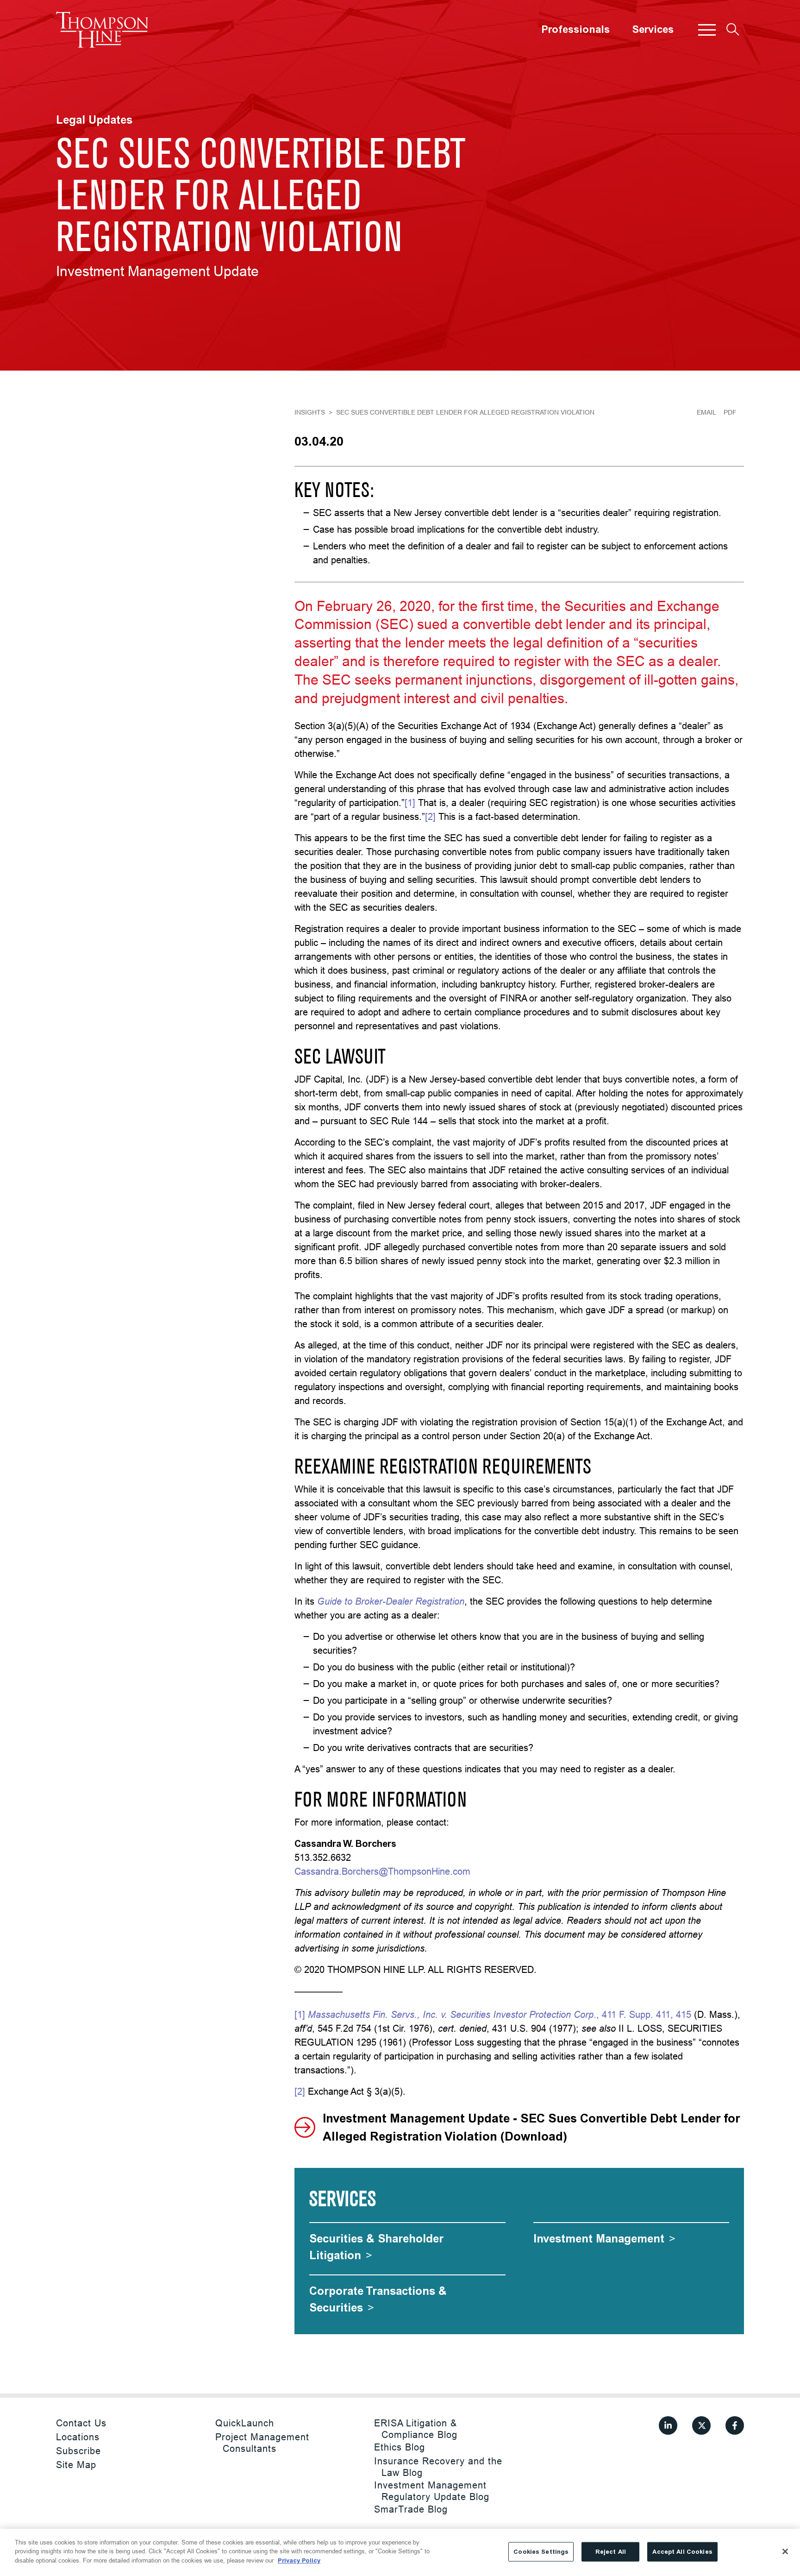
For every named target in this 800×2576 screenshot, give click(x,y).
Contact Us (81, 2423)
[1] (410, 803)
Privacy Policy (299, 2560)
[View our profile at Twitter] (701, 2425)
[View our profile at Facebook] (735, 2425)
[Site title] (102, 30)
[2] (430, 816)
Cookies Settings (541, 2552)
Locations (78, 2437)
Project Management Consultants (262, 2443)
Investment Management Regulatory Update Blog (432, 2491)
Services (653, 30)
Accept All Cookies (682, 2552)
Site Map (76, 2465)
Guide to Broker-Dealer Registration (391, 1601)
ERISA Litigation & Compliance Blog (416, 2429)
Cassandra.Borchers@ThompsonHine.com (382, 1871)
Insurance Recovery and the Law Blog (438, 2467)
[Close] (785, 2551)
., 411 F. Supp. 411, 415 (500, 2014)
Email (706, 412)
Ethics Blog (400, 2447)
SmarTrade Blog (411, 2509)
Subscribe (78, 2451)
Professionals (575, 30)
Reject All (611, 2552)
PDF (730, 412)
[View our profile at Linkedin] (668, 2425)
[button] (707, 30)
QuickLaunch (245, 2423)
